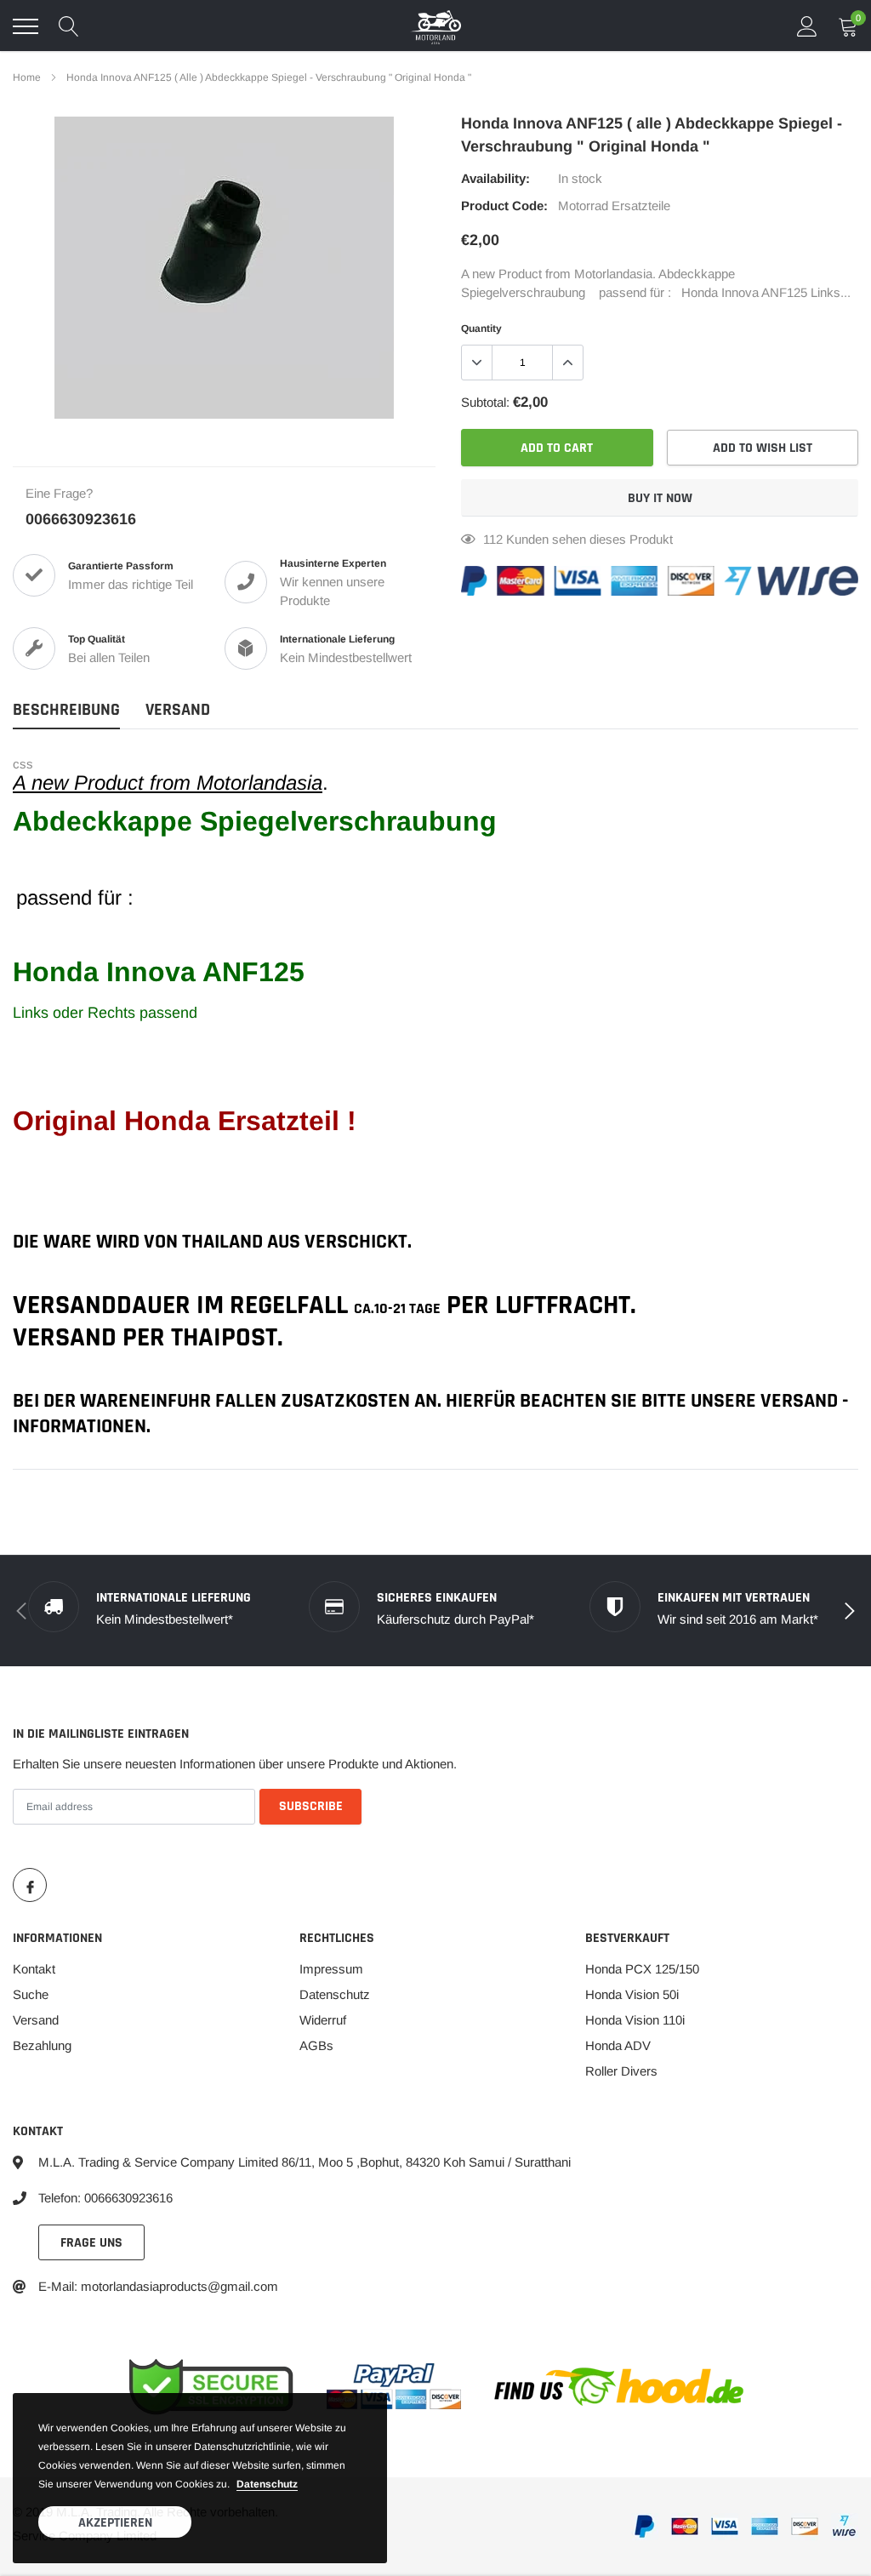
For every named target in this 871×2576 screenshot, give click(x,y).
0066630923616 (81, 519)
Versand (36, 2020)
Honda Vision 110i (635, 2020)
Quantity (481, 328)
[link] (30, 1885)
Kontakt (34, 1969)
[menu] (26, 26)
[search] (69, 26)
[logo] (435, 26)
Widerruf (323, 2020)
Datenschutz (335, 1994)
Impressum (331, 1969)
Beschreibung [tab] (66, 710)
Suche (31, 1994)
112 (493, 539)
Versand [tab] (178, 710)
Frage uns (91, 2243)
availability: (495, 178)
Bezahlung (42, 2045)
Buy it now (660, 498)
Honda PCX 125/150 (642, 1969)
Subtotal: (485, 402)
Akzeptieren (115, 2523)
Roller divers (621, 2071)
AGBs (316, 2045)
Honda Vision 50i (632, 1994)
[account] (807, 26)
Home (27, 77)
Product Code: (504, 206)
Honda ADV (618, 2045)
